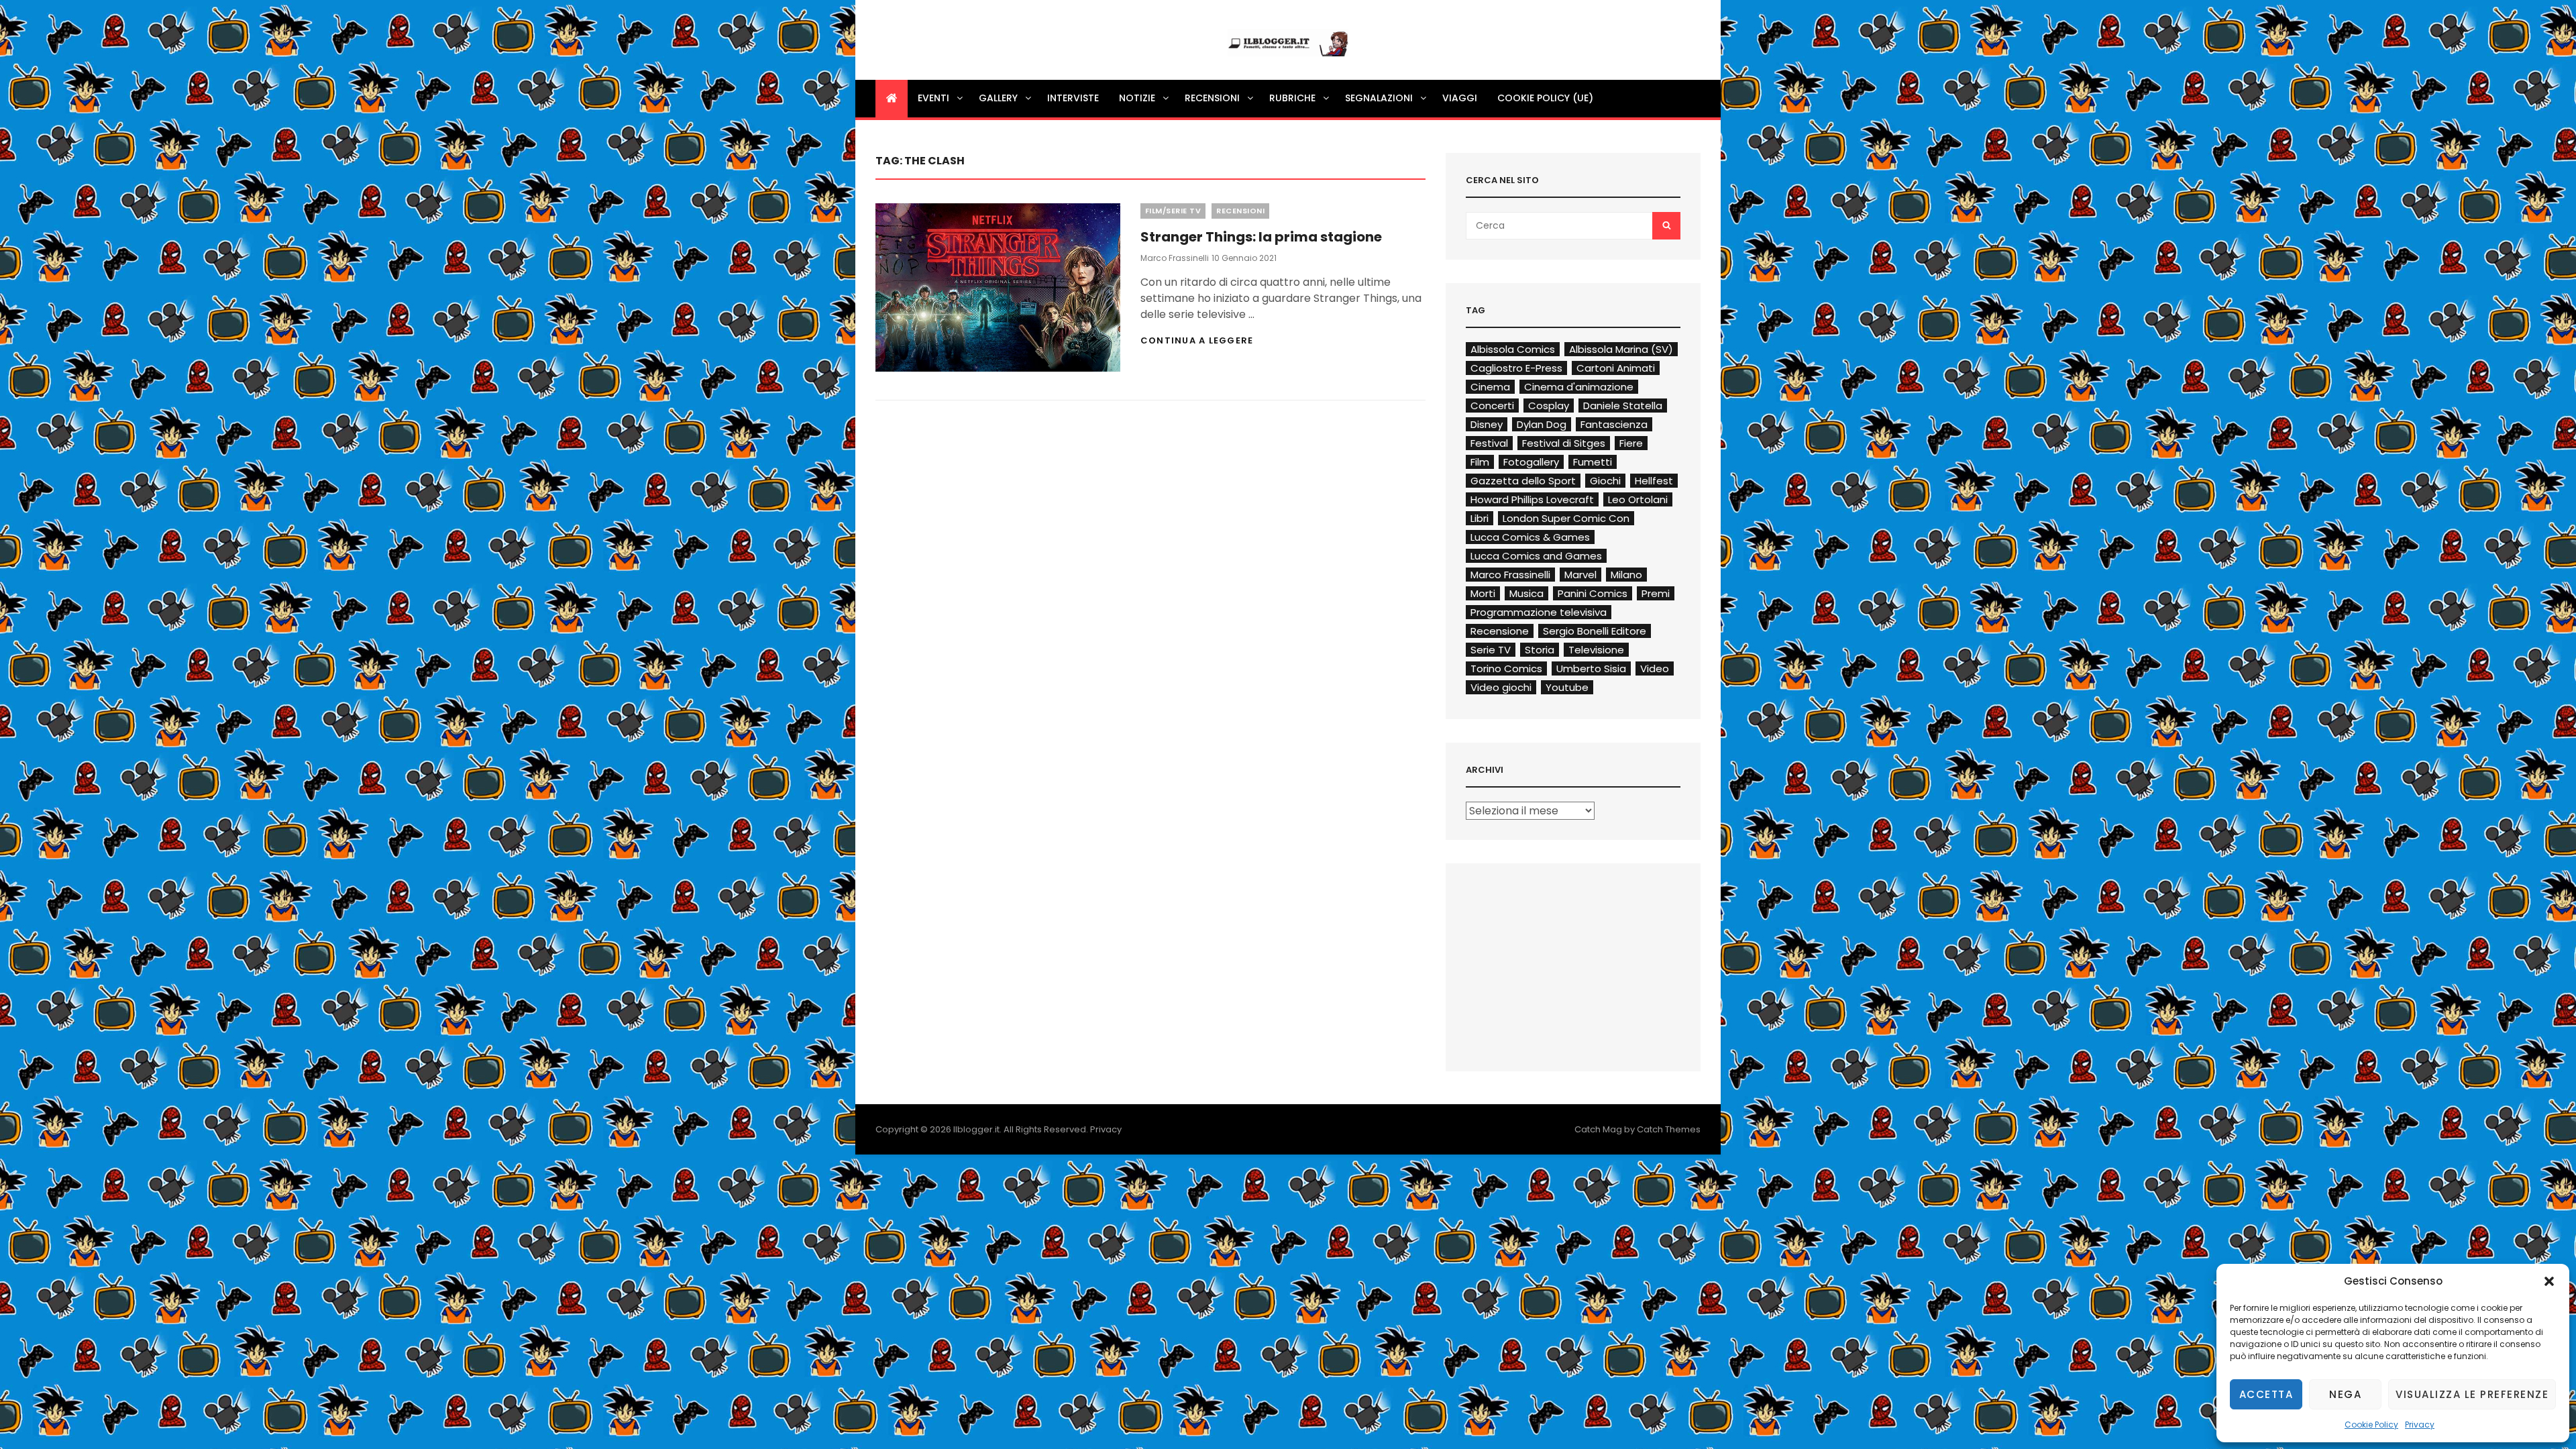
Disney (1487, 424)
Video (1655, 668)
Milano (1626, 575)
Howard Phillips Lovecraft (1532, 499)
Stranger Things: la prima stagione (1261, 237)
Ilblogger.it (976, 1129)
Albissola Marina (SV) (1621, 349)
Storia (1540, 650)
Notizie (1137, 98)
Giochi (1605, 481)
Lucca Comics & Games (1530, 537)
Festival (1489, 443)
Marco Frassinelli (1175, 258)
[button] (2549, 1281)
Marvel (1580, 575)
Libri (1480, 518)
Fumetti (1593, 462)
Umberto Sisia (1591, 668)
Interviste (1073, 98)
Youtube (1567, 687)
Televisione (1596, 650)
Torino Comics (1506, 668)
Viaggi (1460, 98)
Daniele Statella (1623, 406)
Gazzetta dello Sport (1523, 481)
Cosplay (1549, 406)
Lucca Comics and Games (1536, 556)
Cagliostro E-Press (1516, 368)
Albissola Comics (1513, 349)
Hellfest (1654, 481)
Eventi (933, 98)
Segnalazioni (1379, 98)
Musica (1526, 593)
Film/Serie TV (1173, 211)
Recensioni (1212, 98)
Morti (1483, 593)
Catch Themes (1669, 1129)
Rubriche (1292, 98)
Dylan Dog (1542, 424)
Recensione (1500, 631)
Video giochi (1501, 687)
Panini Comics (1593, 593)
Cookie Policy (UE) (1545, 98)
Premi (1656, 593)
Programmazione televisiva (1539, 612)
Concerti (1492, 406)
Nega (2345, 1394)
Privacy (2420, 1425)
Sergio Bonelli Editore (1595, 631)
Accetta (2266, 1394)
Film (1480, 462)
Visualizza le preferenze (2472, 1394)
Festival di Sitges (1564, 443)
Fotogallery (1531, 462)
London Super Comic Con (1566, 518)
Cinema (1490, 387)
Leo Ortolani (1638, 499)
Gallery (998, 98)
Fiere (1631, 443)
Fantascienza (1614, 424)
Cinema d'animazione (1579, 387)
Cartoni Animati (1616, 368)
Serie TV (1491, 650)
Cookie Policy (2371, 1425)
